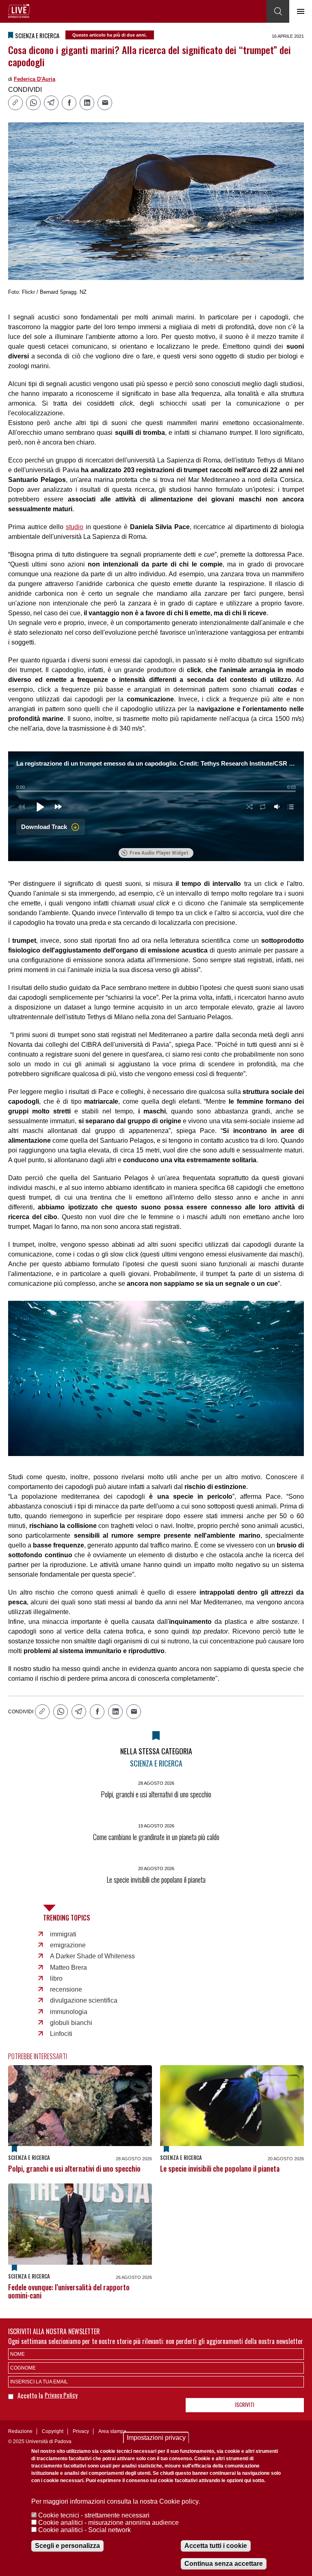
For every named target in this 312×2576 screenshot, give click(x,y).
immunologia (69, 2012)
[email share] (105, 103)
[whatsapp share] (33, 103)
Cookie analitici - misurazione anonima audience (108, 2523)
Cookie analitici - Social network (84, 2530)
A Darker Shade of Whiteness (92, 1956)
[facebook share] (69, 103)
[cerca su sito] (278, 11)
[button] (40, 807)
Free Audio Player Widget (159, 853)
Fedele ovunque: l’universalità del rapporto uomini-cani (69, 2291)
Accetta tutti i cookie (216, 2546)
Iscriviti (245, 2405)
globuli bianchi (71, 2023)
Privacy (81, 2431)
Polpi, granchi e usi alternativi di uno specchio (74, 2168)
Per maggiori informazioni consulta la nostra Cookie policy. (116, 2501)
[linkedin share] (87, 103)
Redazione (20, 2431)
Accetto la (31, 2396)
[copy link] (15, 103)
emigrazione (68, 1945)
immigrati (63, 1934)
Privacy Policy (61, 2395)
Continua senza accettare (224, 2564)
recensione (66, 1989)
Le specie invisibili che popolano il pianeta (220, 2168)
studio (75, 527)
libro (56, 1978)
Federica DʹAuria (35, 79)
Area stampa (112, 2431)
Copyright (53, 2431)
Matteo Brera (68, 1967)
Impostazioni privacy (156, 2438)
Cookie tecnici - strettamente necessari (94, 2515)
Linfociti (61, 2034)
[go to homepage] (19, 11)
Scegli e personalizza (67, 2546)
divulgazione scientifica (84, 2000)
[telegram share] (51, 103)
